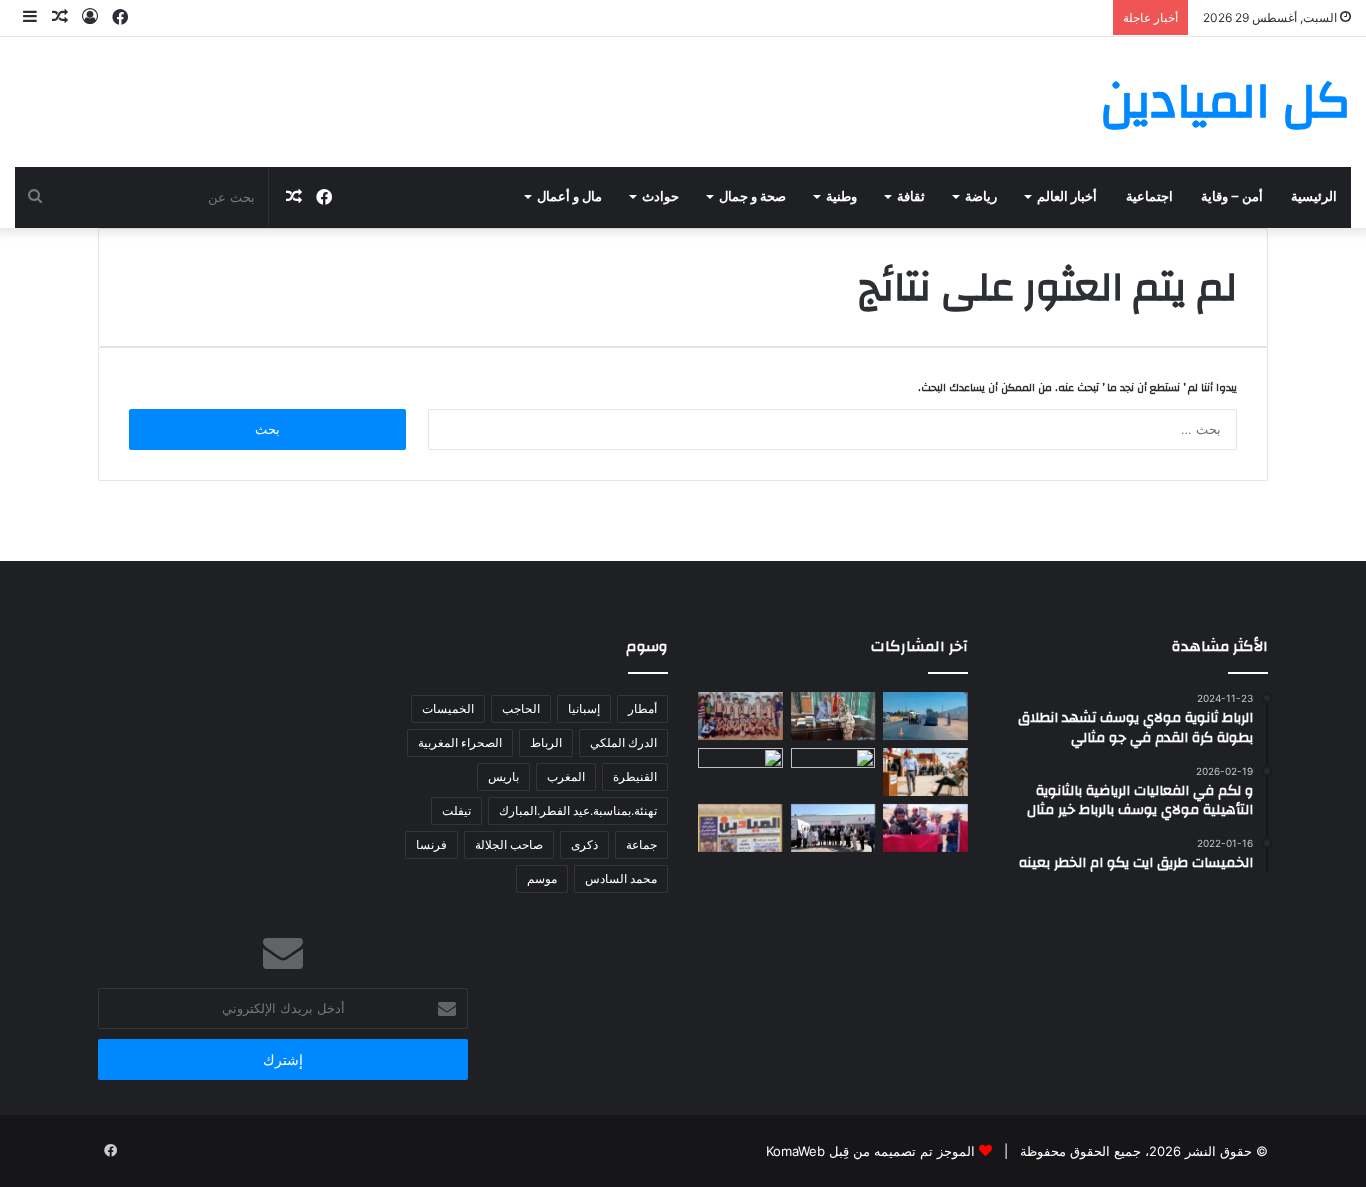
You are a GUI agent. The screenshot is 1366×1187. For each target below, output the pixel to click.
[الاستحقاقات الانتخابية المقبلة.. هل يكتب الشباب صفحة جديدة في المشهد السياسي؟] (925, 772)
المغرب (566, 776)
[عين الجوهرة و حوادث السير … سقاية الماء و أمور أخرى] (925, 716)
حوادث (660, 197)
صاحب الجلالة (509, 844)
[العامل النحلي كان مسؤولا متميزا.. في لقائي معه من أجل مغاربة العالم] (833, 716)
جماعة (641, 844)
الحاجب (521, 708)
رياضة (981, 197)
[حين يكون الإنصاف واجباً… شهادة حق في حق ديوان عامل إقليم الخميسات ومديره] (740, 772)
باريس (503, 776)
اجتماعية (1149, 197)
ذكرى (584, 844)
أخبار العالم (1067, 197)
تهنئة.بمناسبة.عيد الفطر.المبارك (578, 810)
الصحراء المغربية (460, 742)
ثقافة (911, 197)
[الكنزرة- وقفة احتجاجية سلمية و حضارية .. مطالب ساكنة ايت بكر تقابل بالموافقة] (925, 828)
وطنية (841, 197)
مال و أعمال (569, 197)
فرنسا (431, 844)
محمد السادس (621, 878)
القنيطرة (635, 776)
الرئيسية (1314, 197)
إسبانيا (584, 708)
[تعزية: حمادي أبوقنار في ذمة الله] (740, 716)
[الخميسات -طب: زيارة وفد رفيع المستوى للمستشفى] (833, 828)
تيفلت (456, 810)
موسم (542, 878)
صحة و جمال (752, 197)
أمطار (642, 708)
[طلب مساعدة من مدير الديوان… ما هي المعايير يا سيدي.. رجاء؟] (740, 828)
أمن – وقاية (1232, 197)
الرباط (546, 742)
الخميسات (448, 708)
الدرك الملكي (623, 742)
